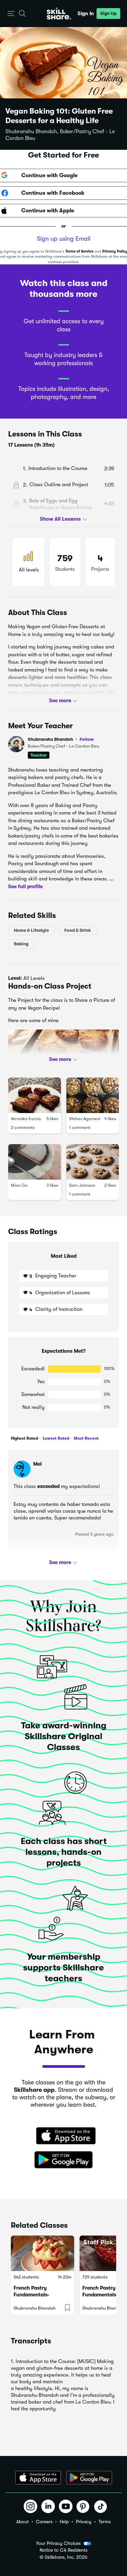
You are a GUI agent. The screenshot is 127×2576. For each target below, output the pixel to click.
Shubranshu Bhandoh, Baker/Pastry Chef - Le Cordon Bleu (60, 135)
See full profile (25, 886)
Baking (21, 944)
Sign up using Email (64, 239)
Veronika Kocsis (26, 1119)
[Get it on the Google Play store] (64, 2160)
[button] (11, 14)
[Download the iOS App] (38, 2478)
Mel (37, 1464)
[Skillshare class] (43, 2253)
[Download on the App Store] (64, 2136)
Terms (105, 2522)
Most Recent (86, 1438)
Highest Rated (24, 1438)
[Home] (59, 14)
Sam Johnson (82, 1185)
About (23, 2522)
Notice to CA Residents (63, 2550)
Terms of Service (79, 251)
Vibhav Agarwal (85, 1119)
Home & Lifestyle (31, 930)
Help (64, 2522)
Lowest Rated (55, 1438)
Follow (87, 739)
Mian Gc (19, 1185)
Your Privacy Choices (58, 2543)
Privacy (84, 2522)
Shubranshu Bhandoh (61, 739)
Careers (44, 2522)
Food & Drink (78, 930)
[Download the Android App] (89, 2478)
